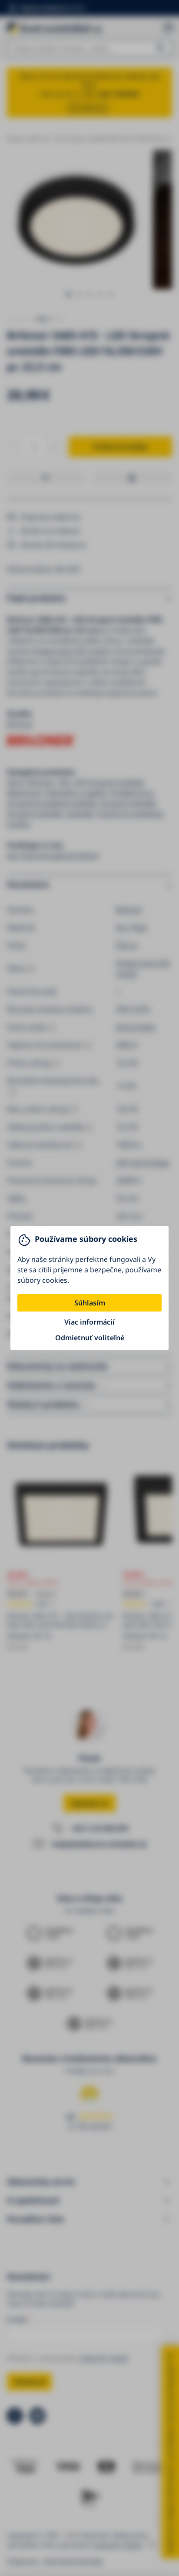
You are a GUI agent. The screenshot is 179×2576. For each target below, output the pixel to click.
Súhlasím (90, 1303)
